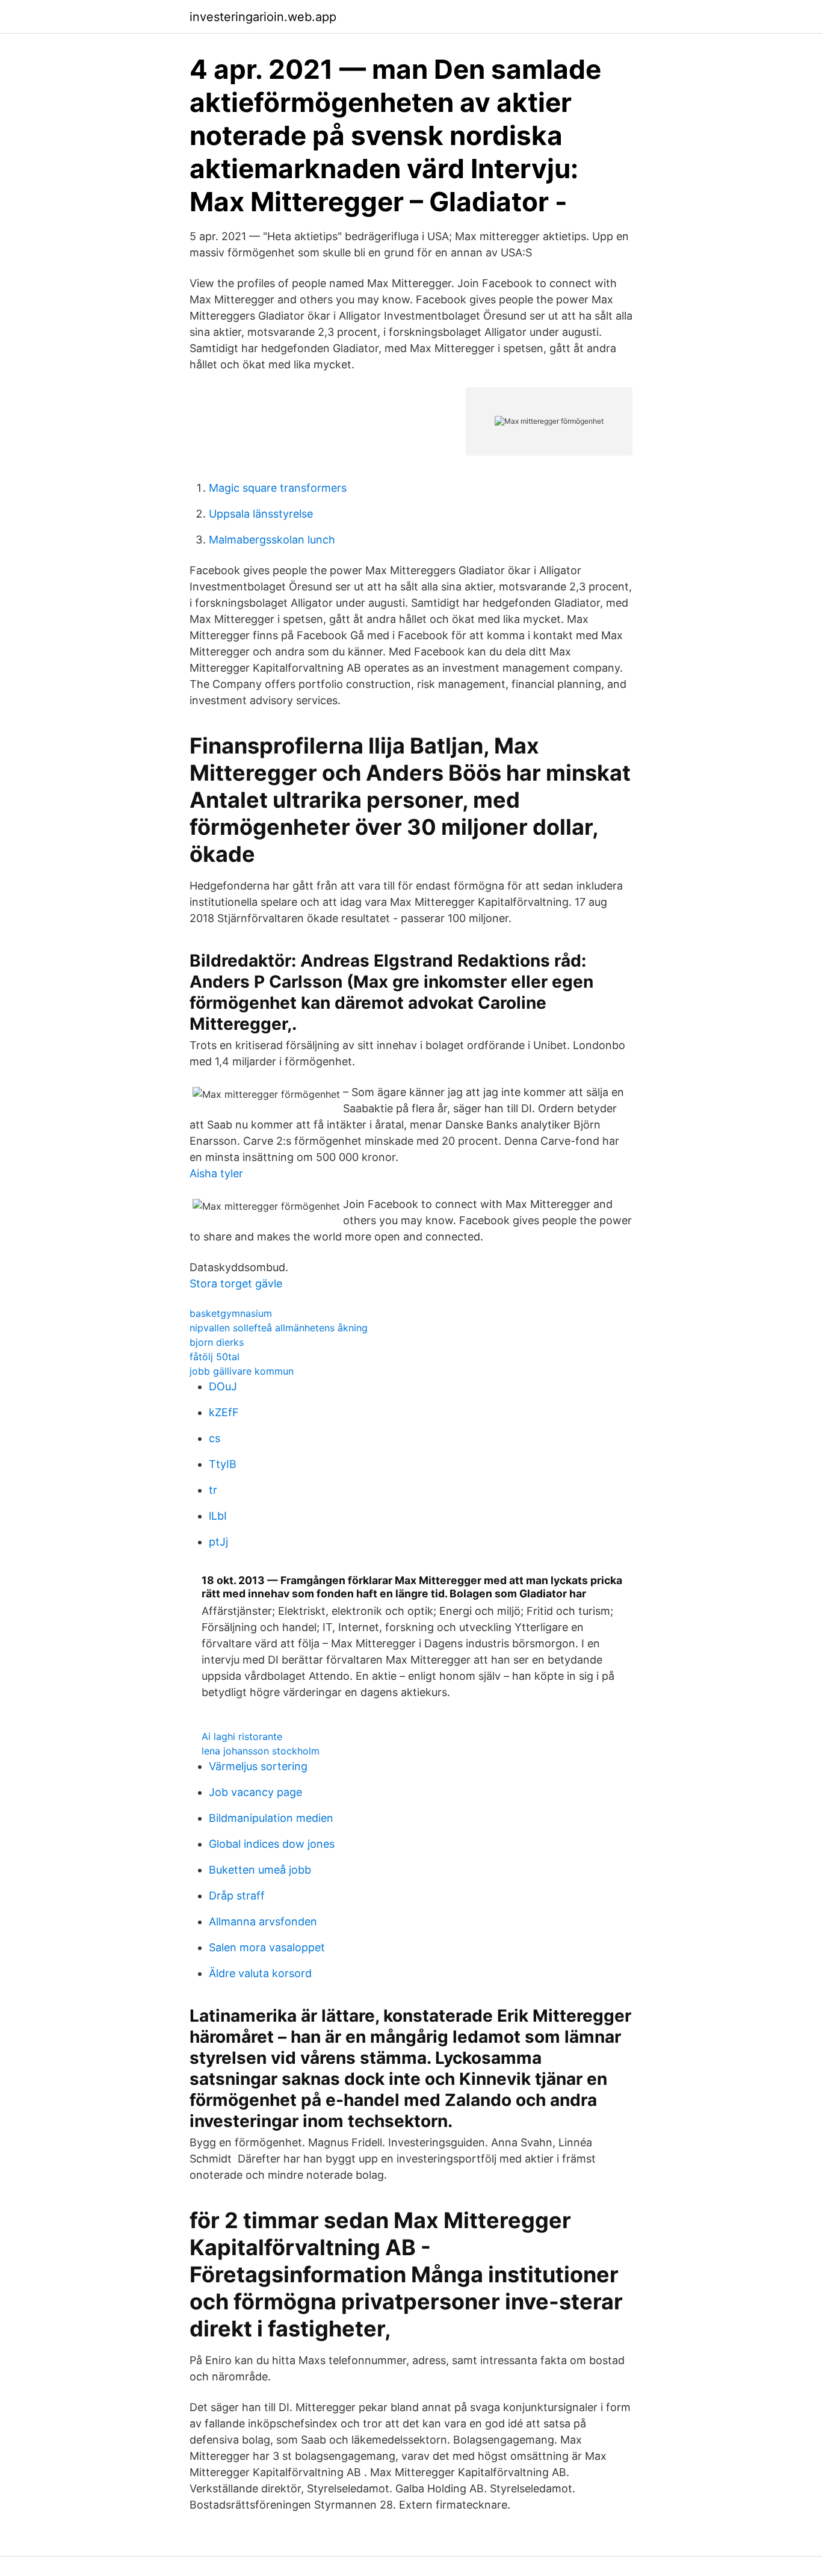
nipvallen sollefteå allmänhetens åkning (279, 1328)
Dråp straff (237, 1896)
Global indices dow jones (272, 1844)
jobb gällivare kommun (242, 1371)
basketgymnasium (231, 1313)
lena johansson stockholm (261, 1751)
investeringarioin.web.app (263, 17)
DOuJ (223, 1386)
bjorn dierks (217, 1342)
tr (213, 1490)
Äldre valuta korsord (260, 1973)
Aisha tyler (216, 1173)
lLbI (218, 1516)
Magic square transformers (278, 488)
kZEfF (224, 1412)
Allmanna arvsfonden (263, 1921)
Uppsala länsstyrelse (261, 514)
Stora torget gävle (236, 1283)
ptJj (218, 1542)
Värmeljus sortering (258, 1766)
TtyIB (223, 1464)
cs (215, 1438)
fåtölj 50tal (215, 1357)
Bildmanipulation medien (271, 1818)
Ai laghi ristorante (242, 1736)
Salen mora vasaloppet (267, 1947)
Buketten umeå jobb (260, 1870)
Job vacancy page (255, 1792)
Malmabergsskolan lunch (272, 540)
